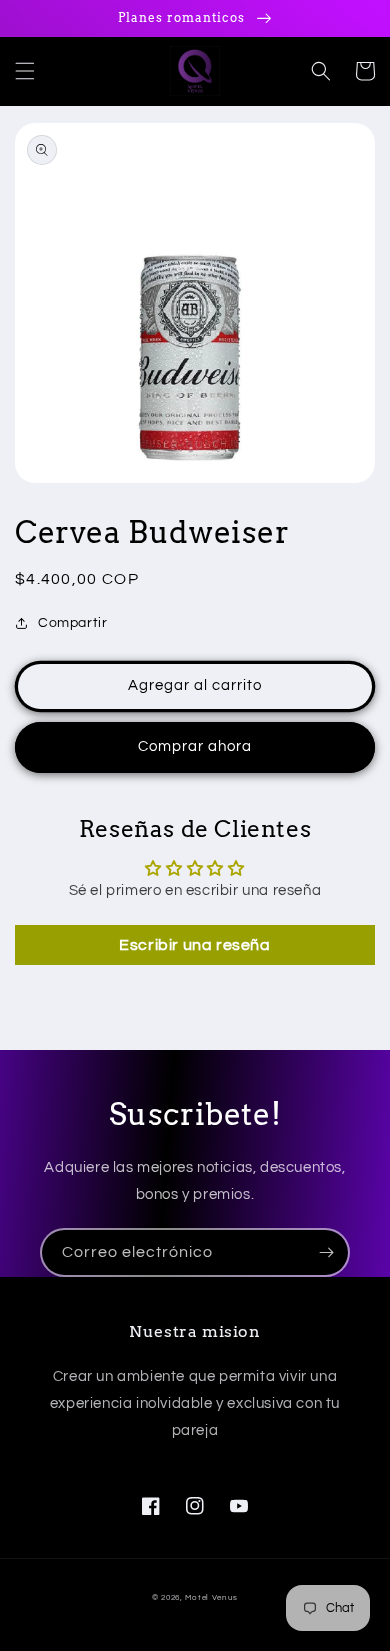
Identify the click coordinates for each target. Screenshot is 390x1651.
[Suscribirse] (326, 1252)
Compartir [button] (72, 623)
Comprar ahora (195, 746)
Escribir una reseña (194, 945)
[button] (25, 71)
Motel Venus (211, 1597)
